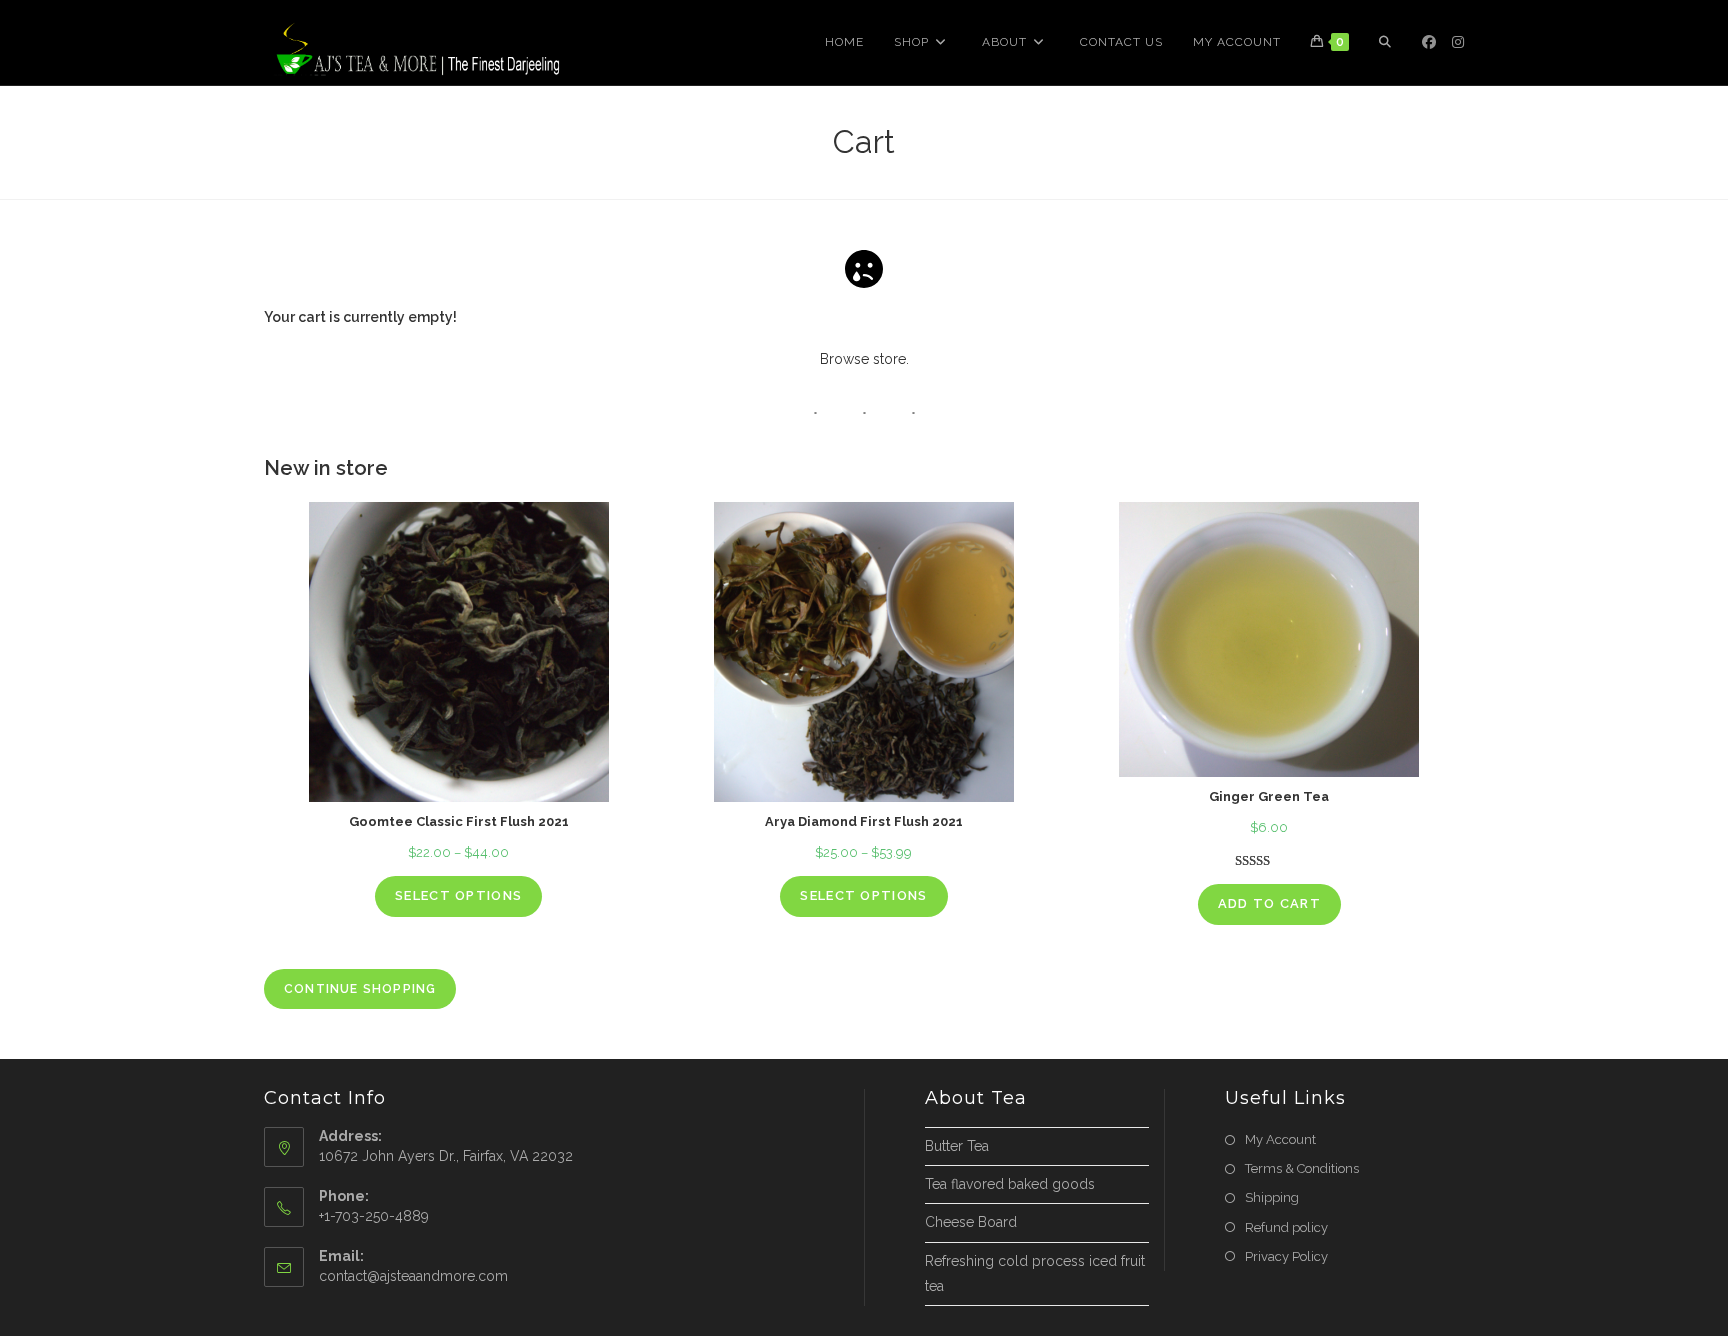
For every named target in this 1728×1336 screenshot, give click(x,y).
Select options (458, 895)
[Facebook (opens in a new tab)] (1429, 42)
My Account (1280, 1139)
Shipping (1272, 1197)
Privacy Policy (1286, 1256)
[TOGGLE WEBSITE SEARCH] (1385, 42)
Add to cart (1269, 903)
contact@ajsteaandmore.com (413, 1276)
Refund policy (1286, 1227)
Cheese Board (971, 1222)
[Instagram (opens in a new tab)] (1458, 42)
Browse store (863, 359)
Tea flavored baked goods (1010, 1184)
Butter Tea (957, 1146)
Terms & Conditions (1302, 1168)
